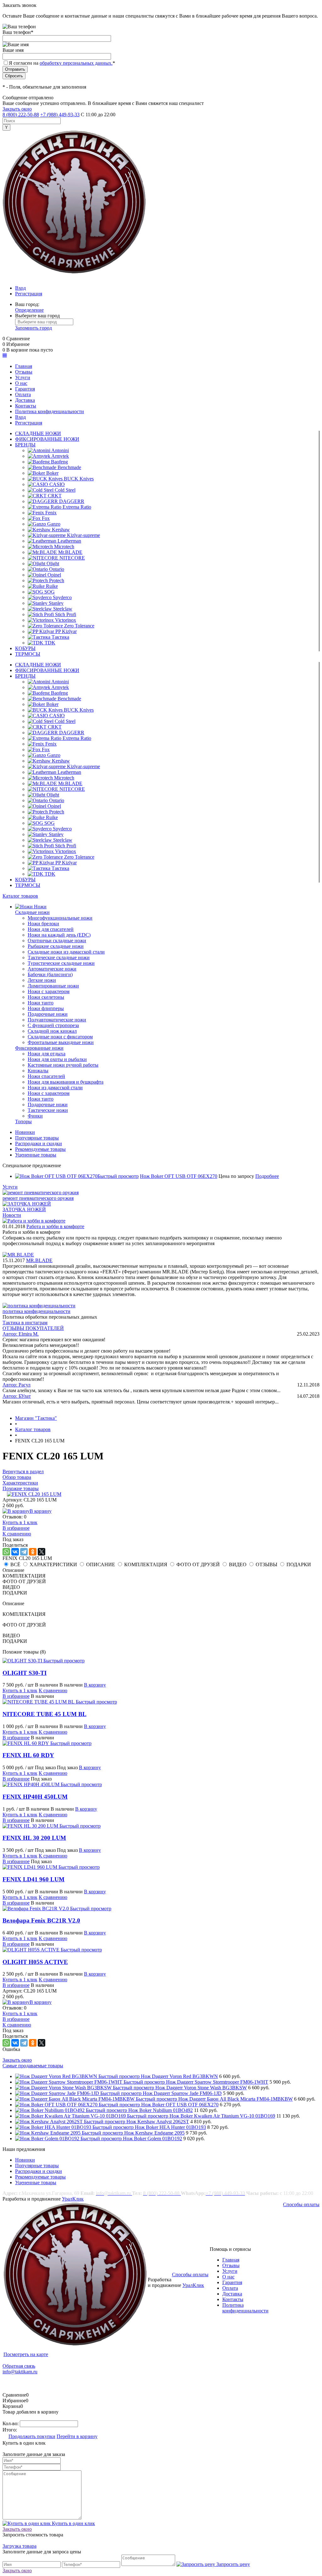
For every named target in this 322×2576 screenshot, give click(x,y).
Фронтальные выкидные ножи (61, 1042)
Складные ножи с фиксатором (60, 1037)
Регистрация (29, 294)
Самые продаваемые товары (33, 2066)
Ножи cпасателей (46, 1076)
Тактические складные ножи (59, 957)
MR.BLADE (39, 1260)
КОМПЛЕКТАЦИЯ (146, 1564)
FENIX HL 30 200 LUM (34, 1838)
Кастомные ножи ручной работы (63, 1065)
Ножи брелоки (43, 924)
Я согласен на (62, 63)
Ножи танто (41, 1003)
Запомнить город (33, 328)
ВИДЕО (238, 1564)
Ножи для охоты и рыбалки (57, 1059)
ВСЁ (15, 1564)
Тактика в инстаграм (25, 1323)
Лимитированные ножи (53, 986)
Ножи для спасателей (51, 929)
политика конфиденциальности (36, 1311)
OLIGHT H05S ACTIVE (35, 1962)
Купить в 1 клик (20, 1522)
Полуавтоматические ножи (57, 1020)
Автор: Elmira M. (21, 1334)
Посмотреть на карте (26, 2354)
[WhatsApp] (6, 1552)
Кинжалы (38, 1071)
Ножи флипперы (46, 1008)
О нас (228, 2277)
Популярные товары (37, 1138)
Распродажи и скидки (39, 1143)
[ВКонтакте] (15, 1552)
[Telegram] (24, 1552)
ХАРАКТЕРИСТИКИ (53, 1564)
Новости (12, 1215)
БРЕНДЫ (25, 445)
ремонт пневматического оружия (38, 1198)
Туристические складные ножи (61, 963)
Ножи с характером (49, 991)
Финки (35, 1116)
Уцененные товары (36, 1155)
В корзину (41, 1511)
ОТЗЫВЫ (266, 1564)
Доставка (232, 2294)
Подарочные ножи (48, 1014)
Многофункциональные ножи (60, 918)
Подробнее (267, 1176)
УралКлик (73, 2199)
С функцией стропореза (53, 1025)
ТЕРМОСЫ (28, 654)
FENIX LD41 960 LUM (33, 1879)
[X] (42, 1552)
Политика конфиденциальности (245, 2308)
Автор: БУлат (17, 1396)
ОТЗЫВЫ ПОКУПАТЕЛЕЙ (33, 1328)
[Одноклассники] (33, 1552)
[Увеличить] (34, 1494)
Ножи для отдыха (47, 1054)
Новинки (25, 1132)
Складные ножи (32, 912)
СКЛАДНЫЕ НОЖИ (38, 433)
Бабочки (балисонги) (50, 974)
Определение (29, 310)
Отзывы (231, 2265)
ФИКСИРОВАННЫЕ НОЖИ (47, 439)
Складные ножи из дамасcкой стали (66, 952)
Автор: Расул (17, 1385)
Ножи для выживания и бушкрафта (66, 1082)
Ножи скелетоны (46, 997)
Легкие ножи (42, 980)
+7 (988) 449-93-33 (60, 115)
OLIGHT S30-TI (25, 1673)
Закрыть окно (17, 109)
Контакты (233, 2299)
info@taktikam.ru (20, 2372)
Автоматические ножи (52, 969)
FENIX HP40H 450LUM (35, 1797)
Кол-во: (11, 2423)
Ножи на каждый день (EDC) (59, 935)
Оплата (230, 2288)
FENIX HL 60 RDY (28, 1755)
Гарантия (232, 2282)
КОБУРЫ (25, 648)
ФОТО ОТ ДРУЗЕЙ (198, 1564)
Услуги (10, 1187)
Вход (20, 288)
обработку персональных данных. (76, 63)
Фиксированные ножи (39, 1048)
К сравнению (17, 1534)
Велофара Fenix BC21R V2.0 (41, 1920)
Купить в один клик (73, 2523)
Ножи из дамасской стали (55, 1088)
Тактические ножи (48, 1110)
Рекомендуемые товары (40, 1149)
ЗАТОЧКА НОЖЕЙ (24, 1209)
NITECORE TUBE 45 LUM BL (44, 1714)
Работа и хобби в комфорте (55, 1226)
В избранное (16, 1528)
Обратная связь (19, 2366)
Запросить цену (233, 2564)
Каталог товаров (20, 896)
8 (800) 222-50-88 (21, 115)
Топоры (23, 1121)
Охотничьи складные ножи (57, 941)
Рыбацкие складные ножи (56, 946)
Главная (231, 2260)
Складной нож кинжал (52, 1031)
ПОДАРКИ (299, 1564)
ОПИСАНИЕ (101, 1564)
